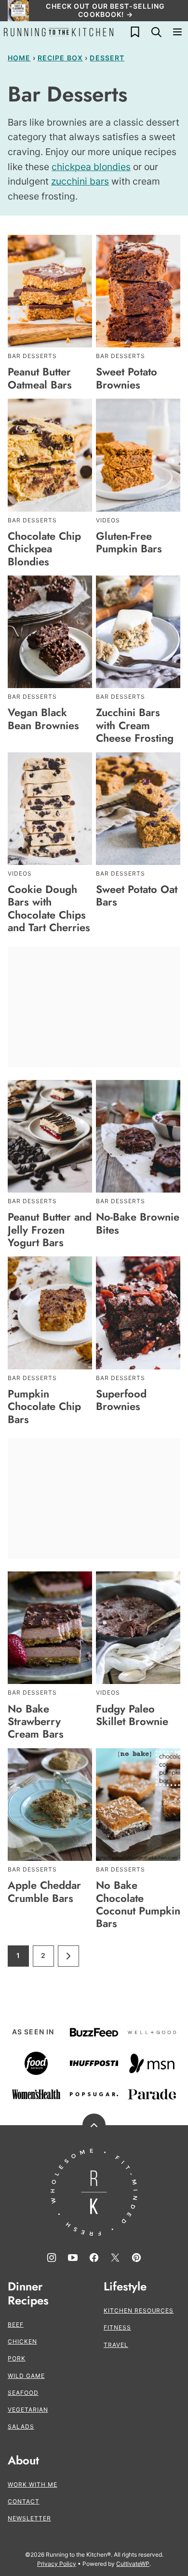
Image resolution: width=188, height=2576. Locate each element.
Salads (21, 2426)
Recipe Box (60, 58)
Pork (17, 2358)
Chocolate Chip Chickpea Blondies (44, 549)
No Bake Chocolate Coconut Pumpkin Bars (138, 1904)
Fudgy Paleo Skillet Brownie (132, 1715)
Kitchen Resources (139, 2310)
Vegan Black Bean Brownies (43, 719)
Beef (16, 2324)
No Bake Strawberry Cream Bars (36, 1721)
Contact (24, 2501)
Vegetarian (28, 2410)
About (23, 2461)
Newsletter (29, 2518)
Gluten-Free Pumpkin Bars (129, 542)
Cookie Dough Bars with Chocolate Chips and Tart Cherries (49, 908)
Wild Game (26, 2376)
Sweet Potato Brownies (127, 378)
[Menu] (177, 32)
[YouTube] (73, 2258)
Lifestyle (125, 2287)
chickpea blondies (91, 167)
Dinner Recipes (28, 2294)
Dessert (107, 58)
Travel (116, 2345)
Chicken (22, 2341)
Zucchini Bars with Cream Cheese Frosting (135, 725)
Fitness (117, 2327)
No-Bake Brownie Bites (138, 1223)
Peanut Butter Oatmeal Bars (40, 378)
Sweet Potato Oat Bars (137, 895)
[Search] (156, 32)
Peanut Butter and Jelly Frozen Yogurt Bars (50, 1230)
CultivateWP (133, 2564)
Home (19, 58)
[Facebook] (94, 2258)
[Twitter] (115, 2258)
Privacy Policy (57, 2564)
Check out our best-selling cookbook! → (105, 10)
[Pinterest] (136, 2258)
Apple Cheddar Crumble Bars (44, 1891)
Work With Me (33, 2484)
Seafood (23, 2393)
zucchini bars (80, 181)
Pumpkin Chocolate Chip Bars (44, 1406)
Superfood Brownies (121, 1400)
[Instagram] (52, 2258)
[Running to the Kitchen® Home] (59, 32)
